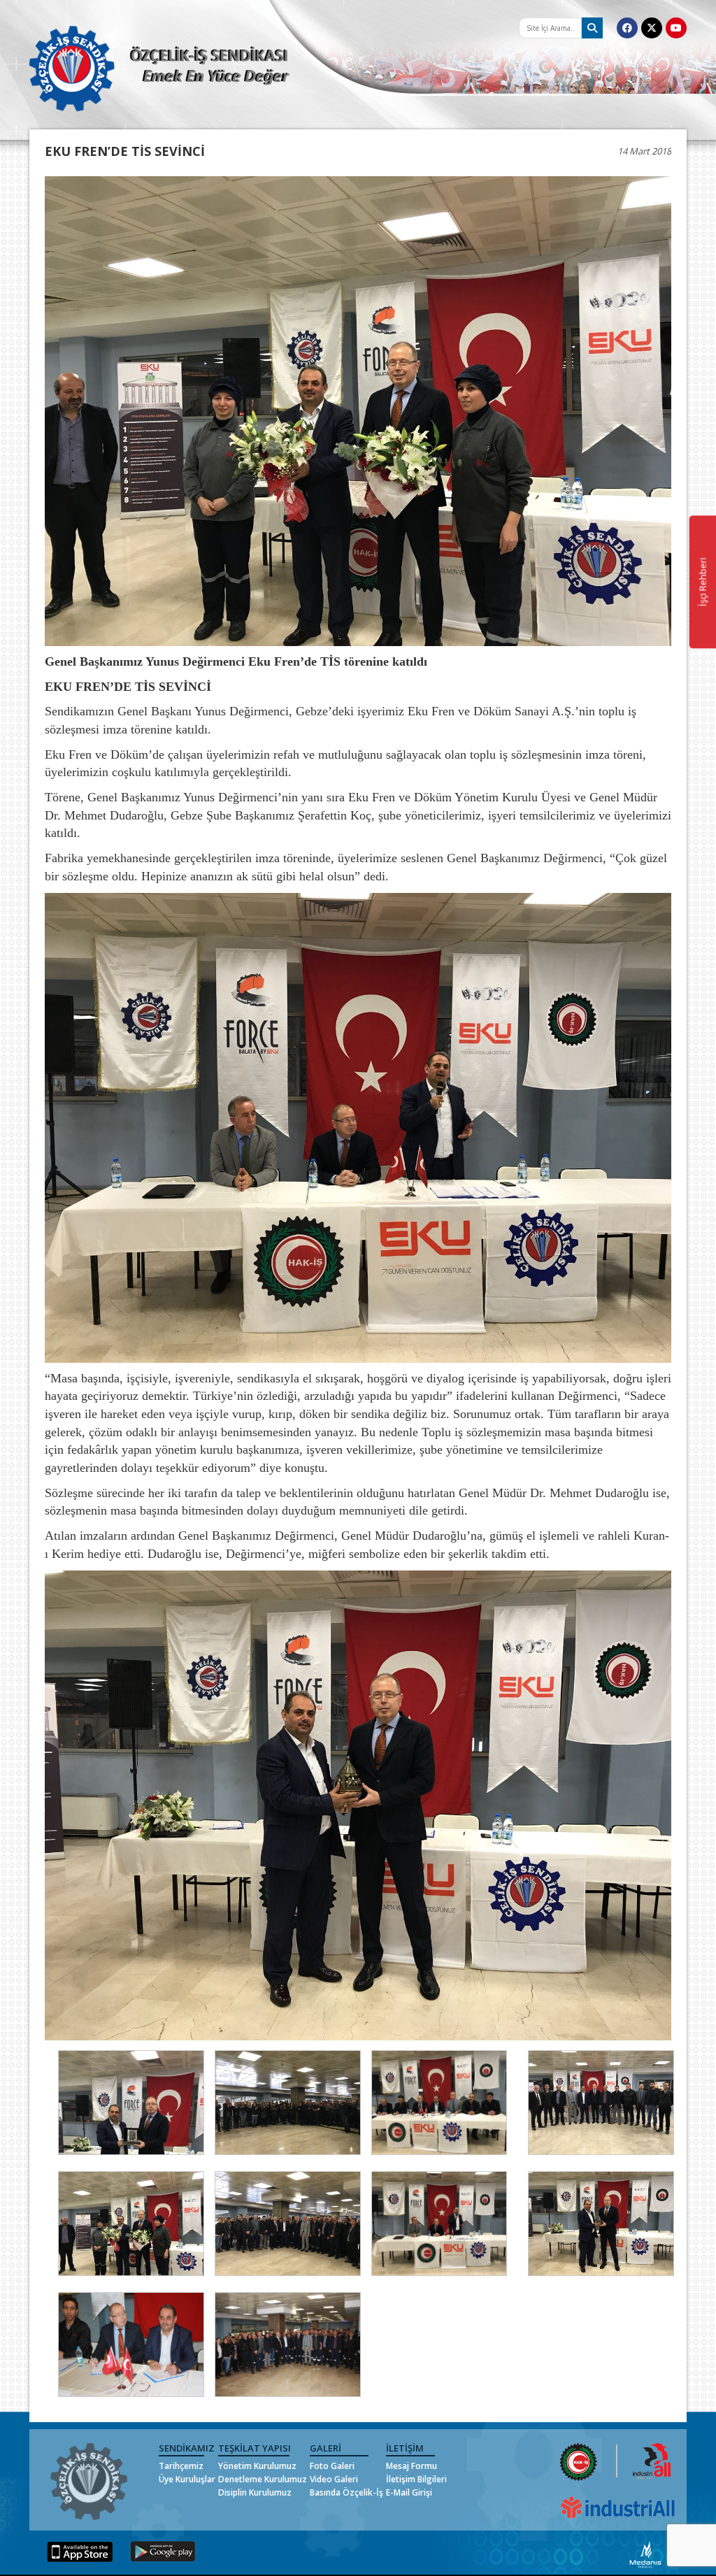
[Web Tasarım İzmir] (646, 2553)
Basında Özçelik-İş (346, 2492)
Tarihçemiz (181, 2466)
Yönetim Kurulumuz (257, 2466)
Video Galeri (334, 2479)
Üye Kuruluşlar (187, 2479)
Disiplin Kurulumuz (255, 2492)
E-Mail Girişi (409, 2492)
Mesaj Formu (411, 2466)
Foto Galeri (332, 2466)
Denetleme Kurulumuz (263, 2479)
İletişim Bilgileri (416, 2479)
